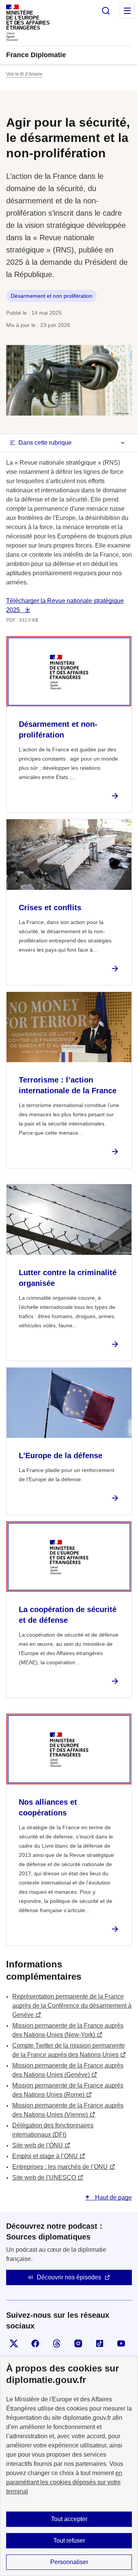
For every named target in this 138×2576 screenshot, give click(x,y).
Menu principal (127, 11)
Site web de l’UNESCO (44, 2177)
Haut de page (113, 2197)
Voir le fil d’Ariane (24, 74)
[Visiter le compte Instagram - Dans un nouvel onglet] (78, 2343)
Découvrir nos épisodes (69, 2277)
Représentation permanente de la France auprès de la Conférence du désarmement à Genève (72, 2006)
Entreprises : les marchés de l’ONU (60, 2167)
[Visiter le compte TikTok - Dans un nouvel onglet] (100, 2343)
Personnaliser (69, 2562)
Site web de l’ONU (38, 2145)
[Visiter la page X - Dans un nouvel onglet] (14, 2343)
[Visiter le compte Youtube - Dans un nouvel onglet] (121, 2343)
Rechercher (106, 11)
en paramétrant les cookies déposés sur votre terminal (64, 2482)
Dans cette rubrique (45, 443)
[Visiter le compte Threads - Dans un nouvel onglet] (57, 2343)
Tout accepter (69, 2519)
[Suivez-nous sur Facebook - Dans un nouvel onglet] (35, 2343)
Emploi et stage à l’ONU (45, 2156)
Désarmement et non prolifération (52, 296)
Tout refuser (69, 2541)
